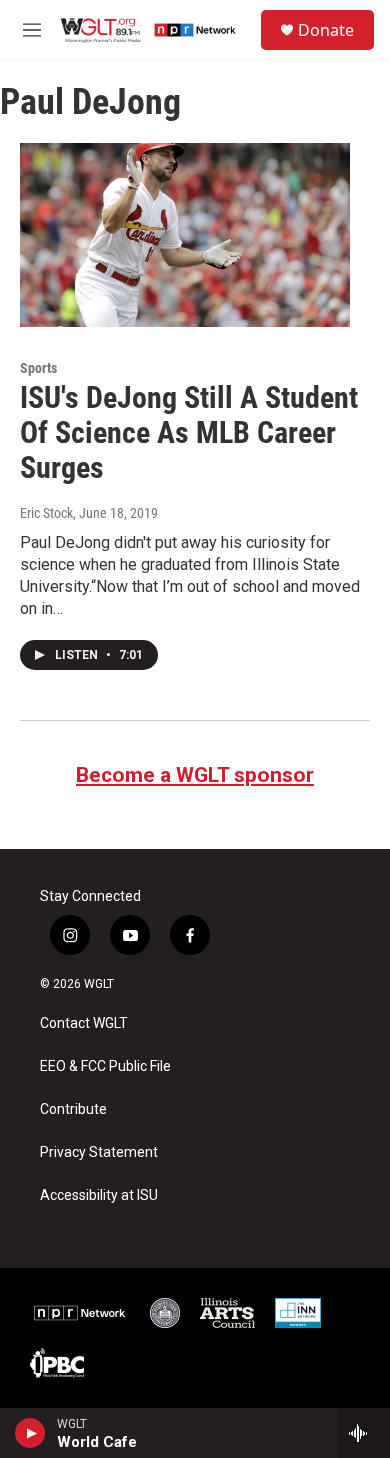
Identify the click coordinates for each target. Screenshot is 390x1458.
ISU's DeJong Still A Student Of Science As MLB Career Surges (189, 432)
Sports (38, 368)
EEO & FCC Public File (105, 1066)
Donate (326, 30)
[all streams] (363, 1433)
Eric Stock (46, 513)
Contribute (73, 1109)
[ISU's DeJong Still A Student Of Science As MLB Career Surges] (185, 235)
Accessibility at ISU (99, 1195)
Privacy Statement (99, 1152)
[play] (30, 1433)
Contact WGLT (84, 1023)
